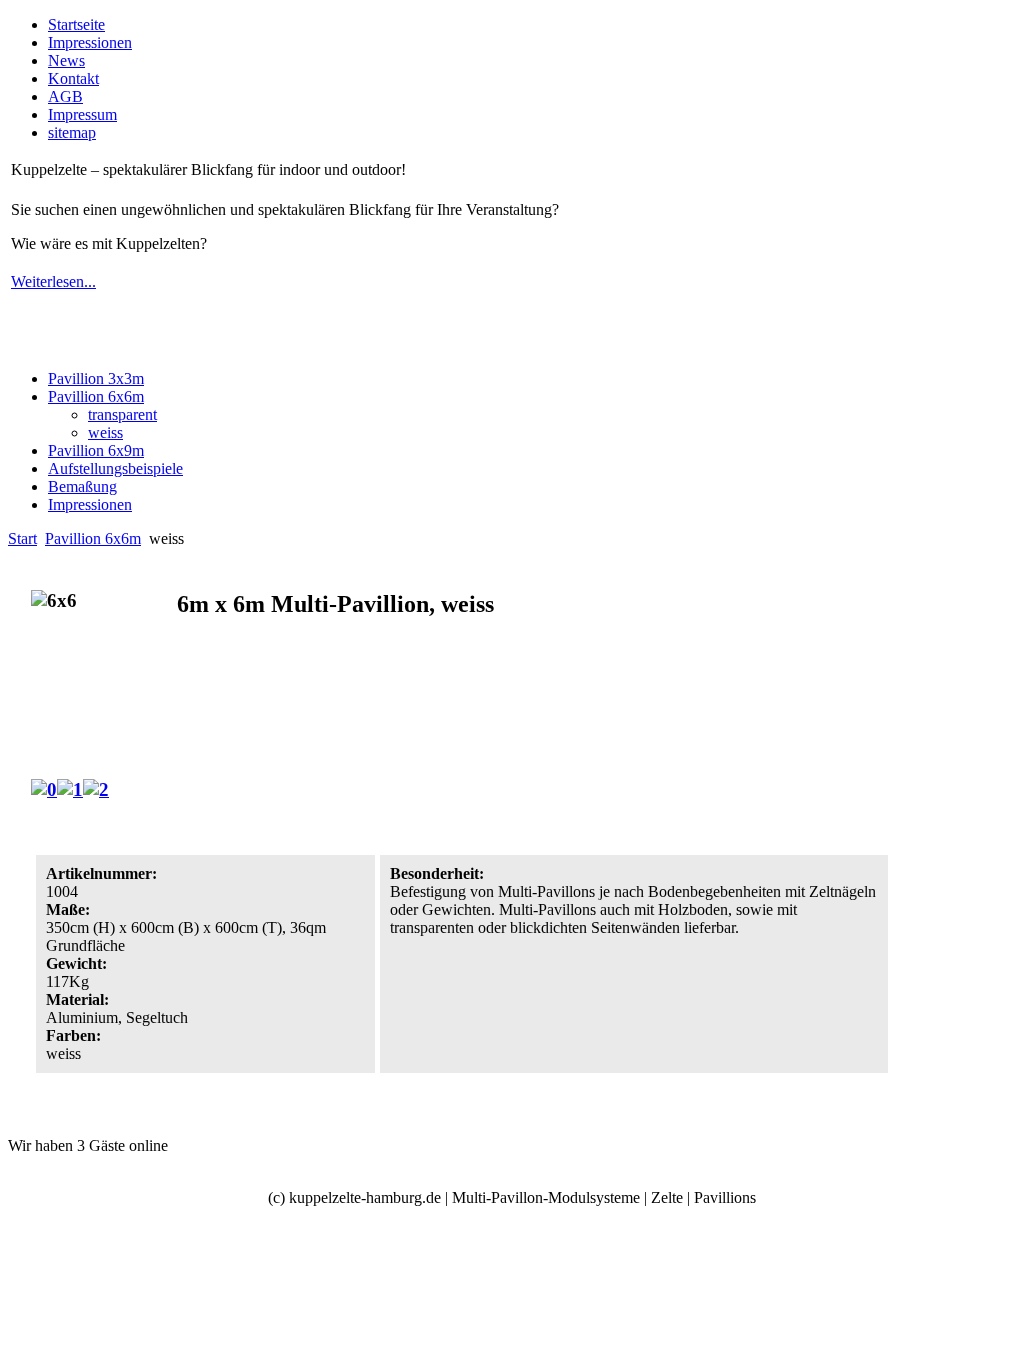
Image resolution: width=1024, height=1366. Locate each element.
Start (22, 538)
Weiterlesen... (53, 281)
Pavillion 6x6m (93, 538)
